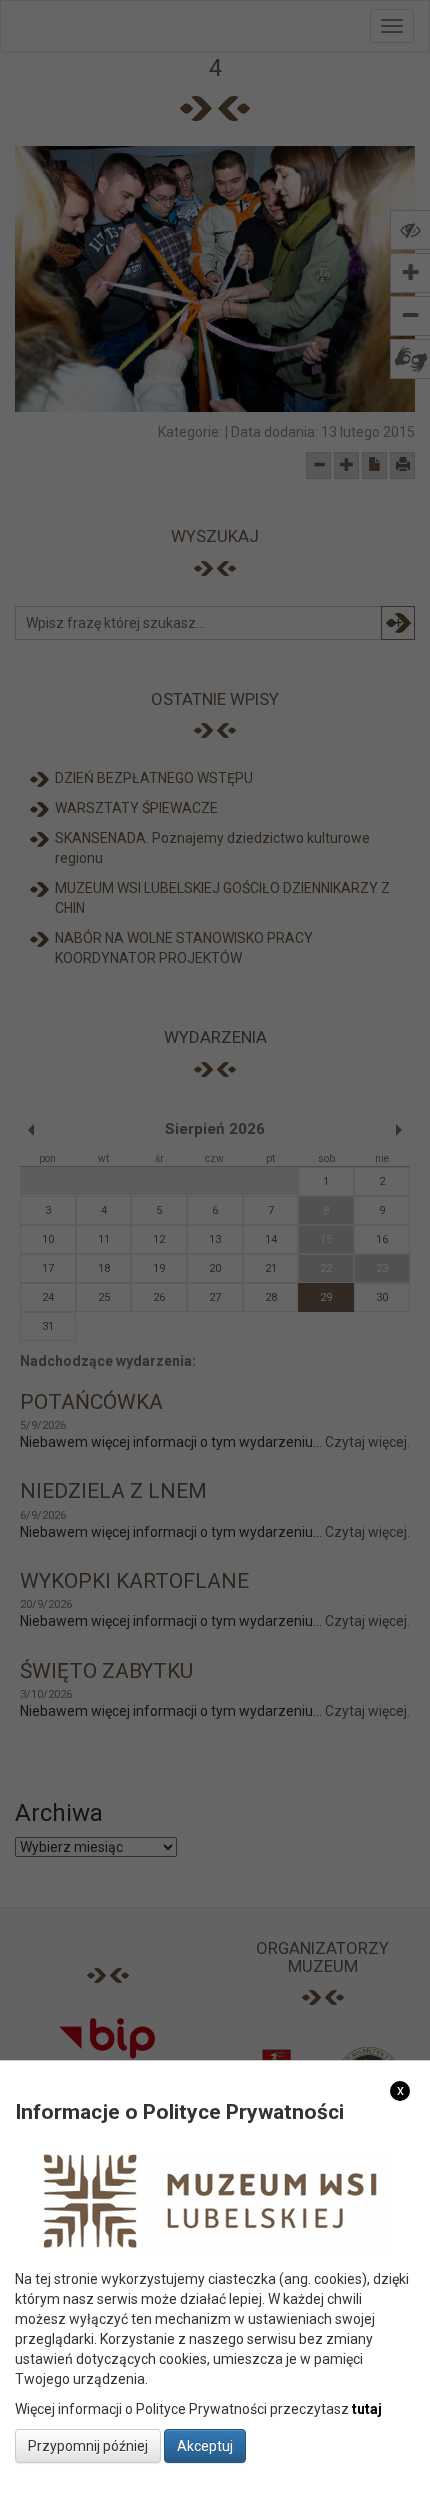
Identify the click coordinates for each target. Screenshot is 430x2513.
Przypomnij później (88, 2446)
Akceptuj (205, 2446)
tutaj (367, 2409)
